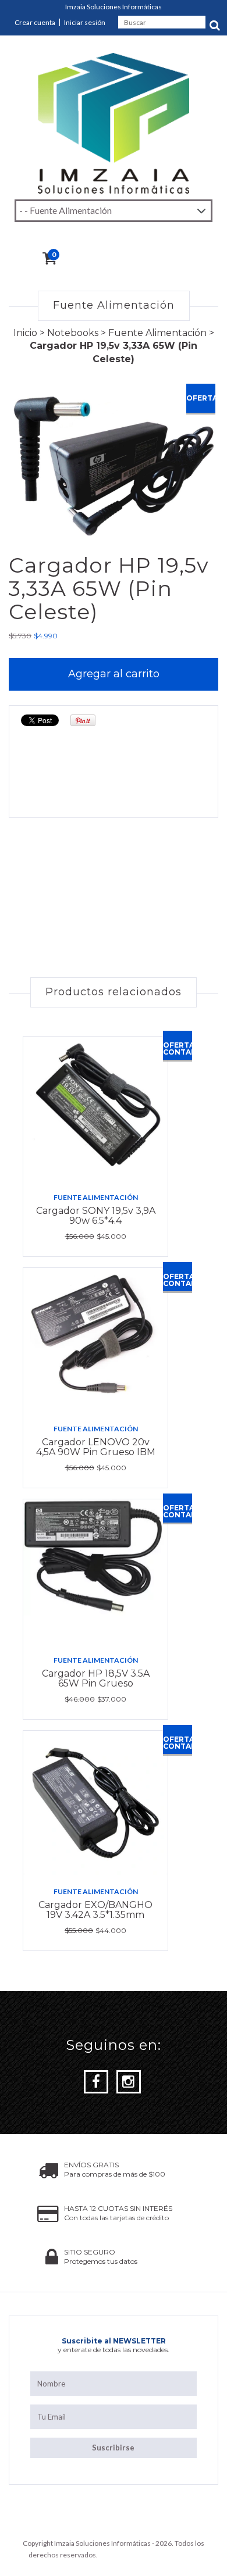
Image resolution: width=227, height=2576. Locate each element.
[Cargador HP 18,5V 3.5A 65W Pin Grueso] (95, 1572)
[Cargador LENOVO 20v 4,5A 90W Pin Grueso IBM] (95, 1341)
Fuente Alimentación (157, 333)
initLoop (187, 2555)
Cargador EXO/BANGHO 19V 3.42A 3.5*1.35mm (95, 1910)
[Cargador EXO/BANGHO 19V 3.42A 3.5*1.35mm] (95, 1803)
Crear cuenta (35, 22)
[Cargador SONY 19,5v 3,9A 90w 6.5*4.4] (95, 1109)
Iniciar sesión (85, 22)
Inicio (25, 333)
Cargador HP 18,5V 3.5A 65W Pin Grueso (96, 1679)
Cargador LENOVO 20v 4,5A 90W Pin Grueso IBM (96, 1447)
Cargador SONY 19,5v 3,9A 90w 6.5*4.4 (96, 1216)
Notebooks (73, 333)
